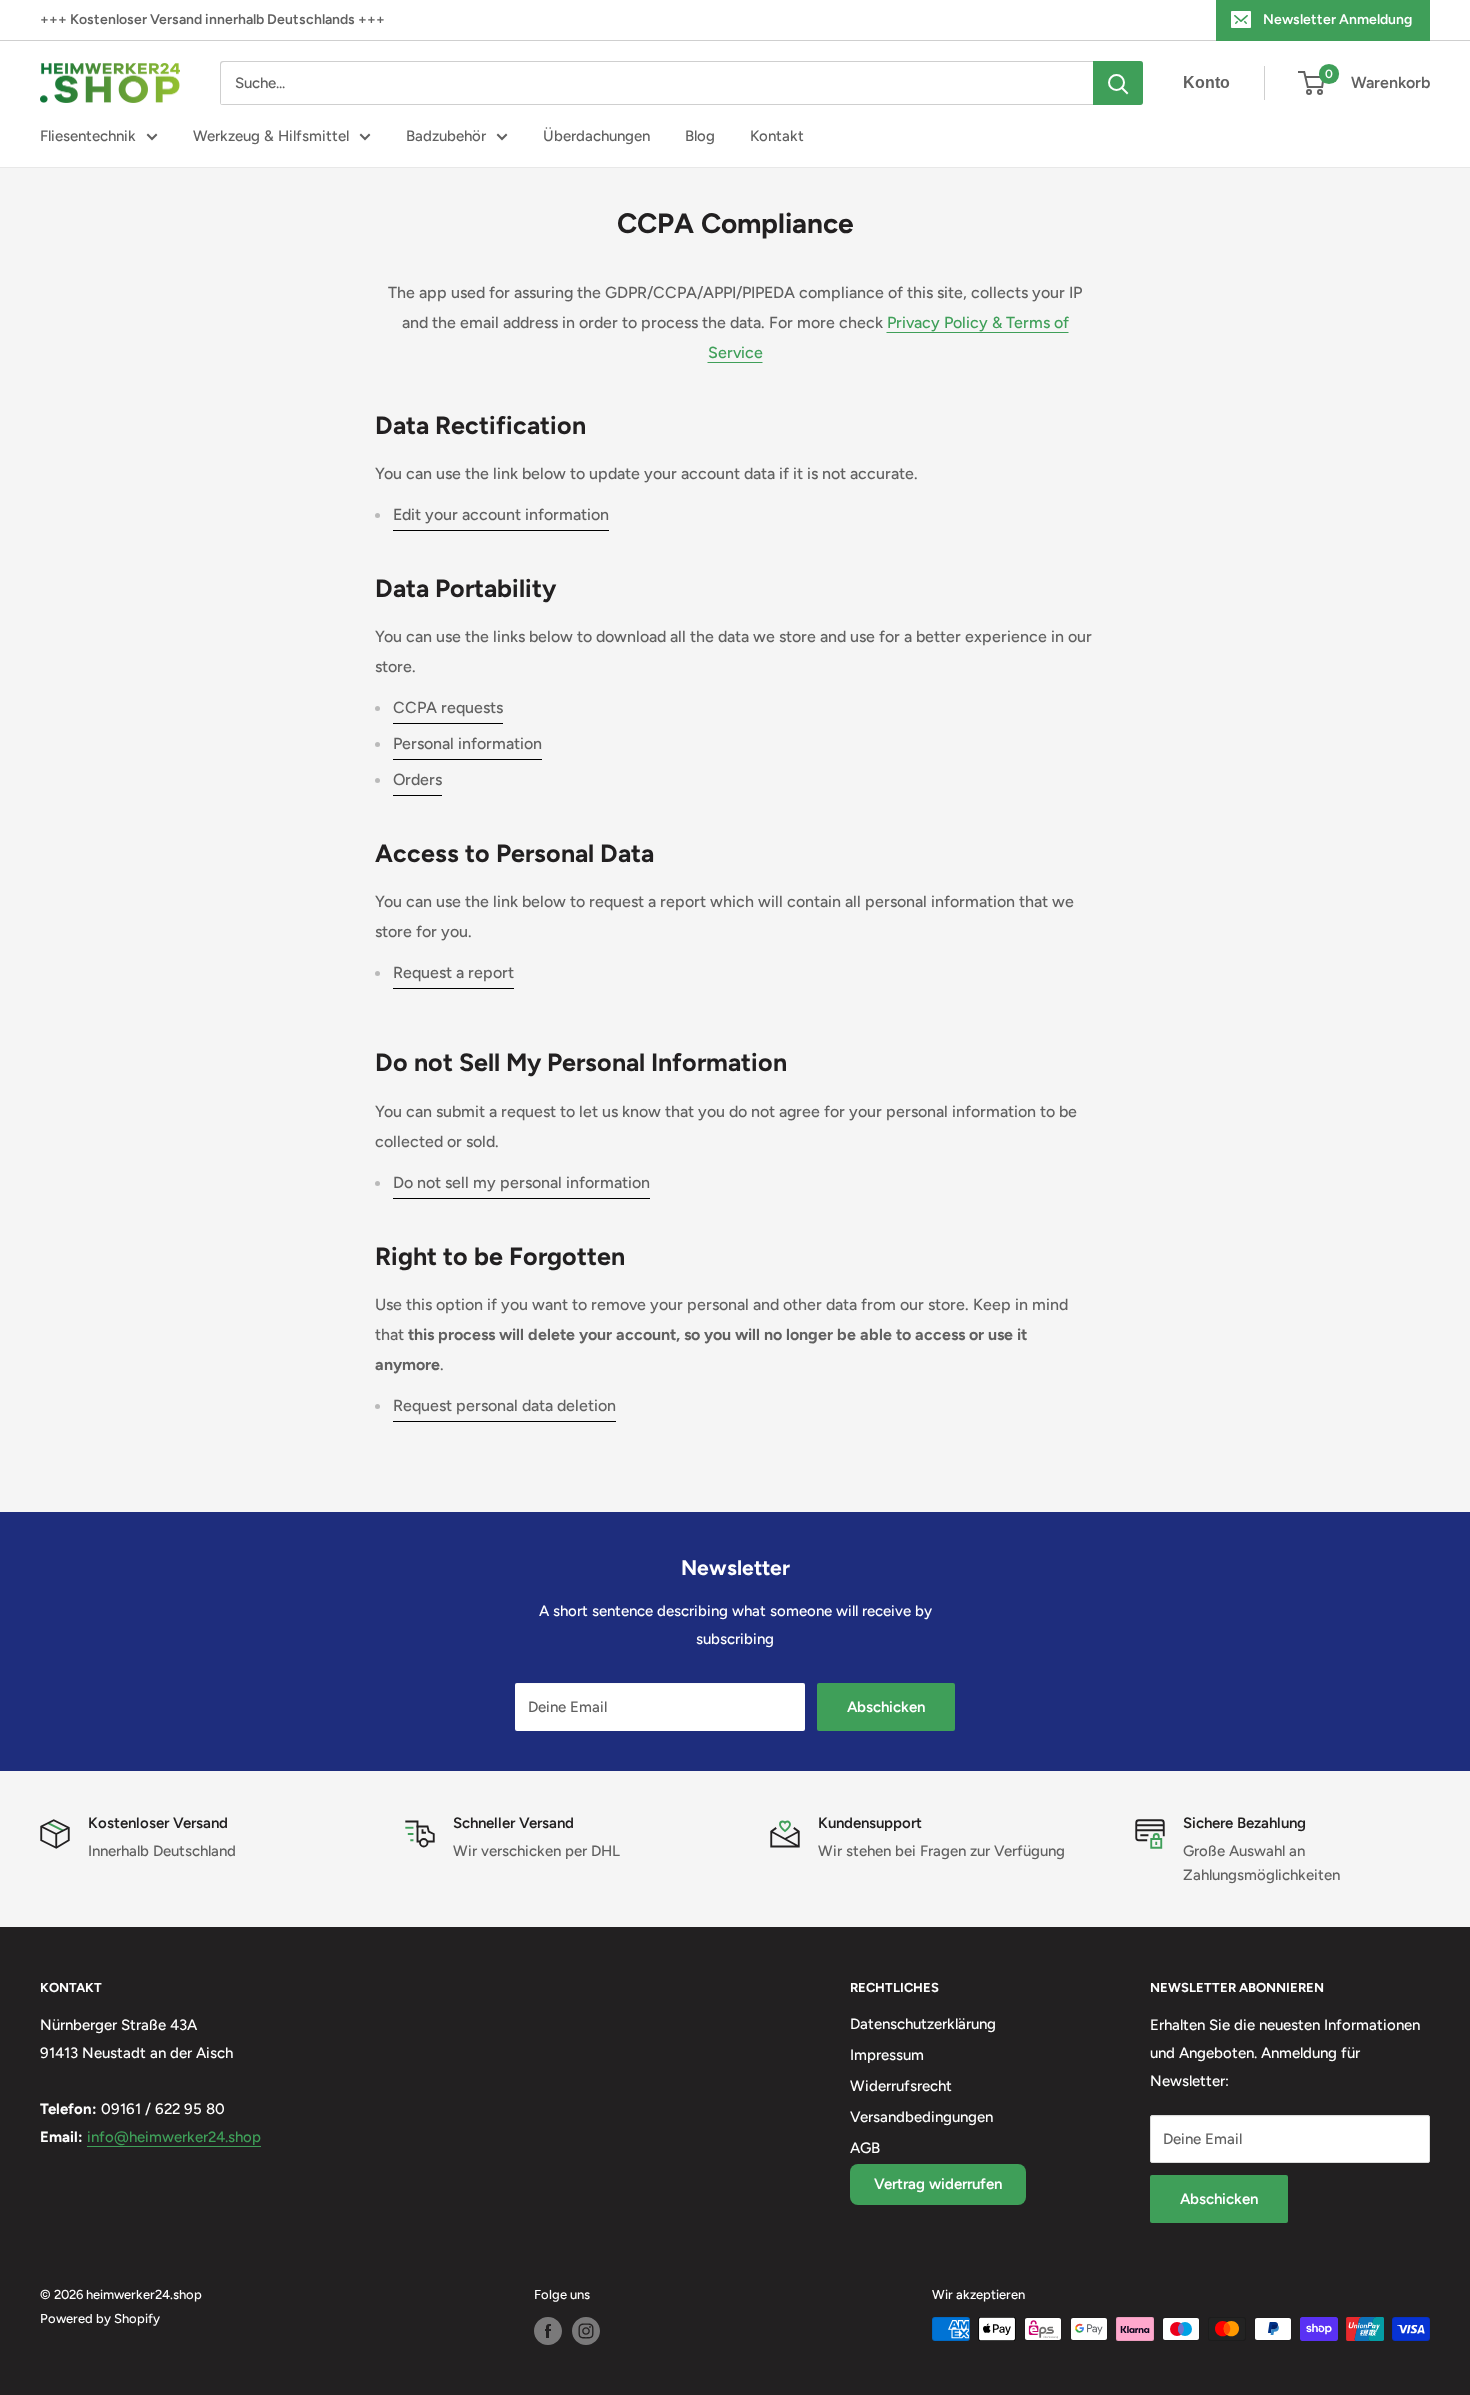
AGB (865, 2148)
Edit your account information (501, 514)
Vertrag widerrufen (938, 2184)
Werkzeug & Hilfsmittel (271, 136)
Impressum (887, 2055)
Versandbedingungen (921, 2117)
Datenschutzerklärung (923, 2024)
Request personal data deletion (504, 1405)
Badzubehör (446, 136)
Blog (700, 136)
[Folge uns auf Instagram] (586, 2331)
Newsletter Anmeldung (1337, 19)
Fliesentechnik (88, 136)
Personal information (467, 743)
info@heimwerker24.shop (174, 2137)
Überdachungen (596, 136)
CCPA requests (448, 707)
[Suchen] (1118, 83)
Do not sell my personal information (521, 1182)
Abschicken (886, 1707)
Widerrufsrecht (901, 2086)
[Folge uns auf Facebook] (548, 2331)
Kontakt (777, 136)
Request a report (453, 972)
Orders (417, 779)
